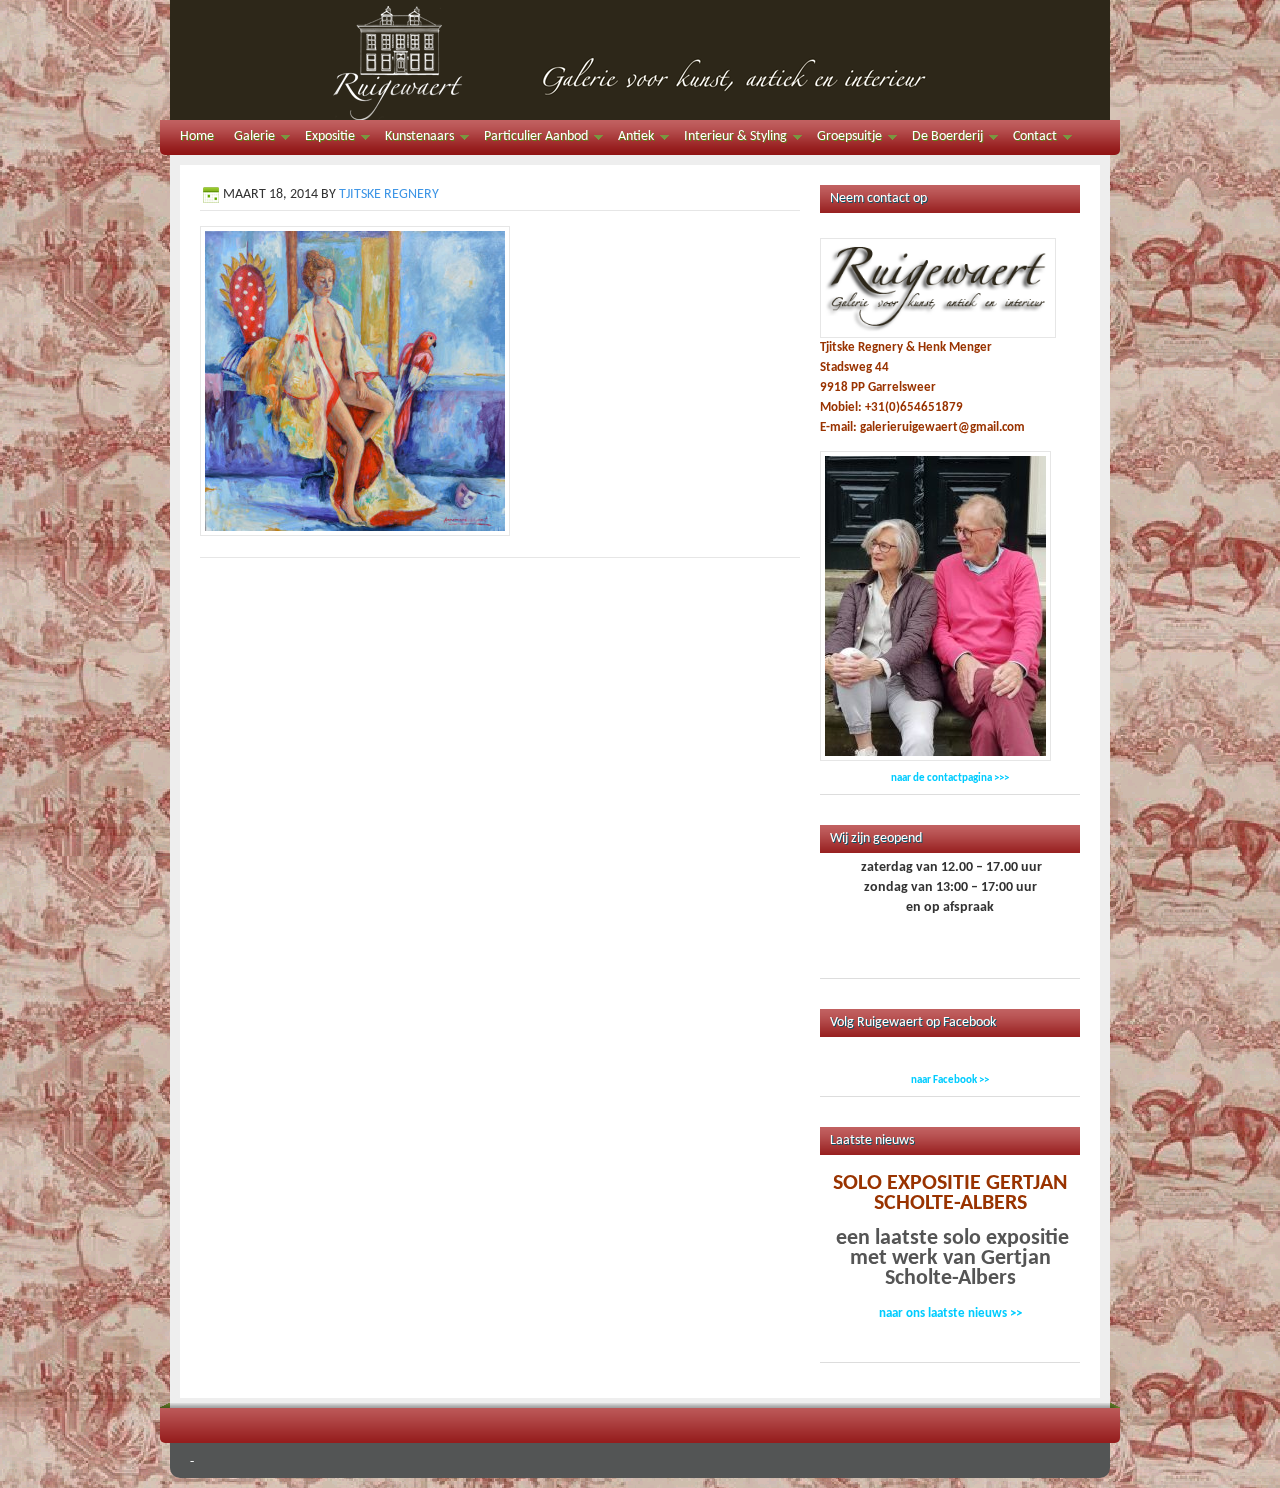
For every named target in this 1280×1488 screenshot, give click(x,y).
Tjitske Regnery (389, 194)
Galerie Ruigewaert (640, 60)
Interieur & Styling (730, 139)
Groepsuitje (844, 139)
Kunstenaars (414, 139)
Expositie (325, 139)
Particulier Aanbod (531, 139)
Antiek (631, 139)
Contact (1030, 139)
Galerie (249, 139)
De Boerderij (942, 139)
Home (197, 136)
